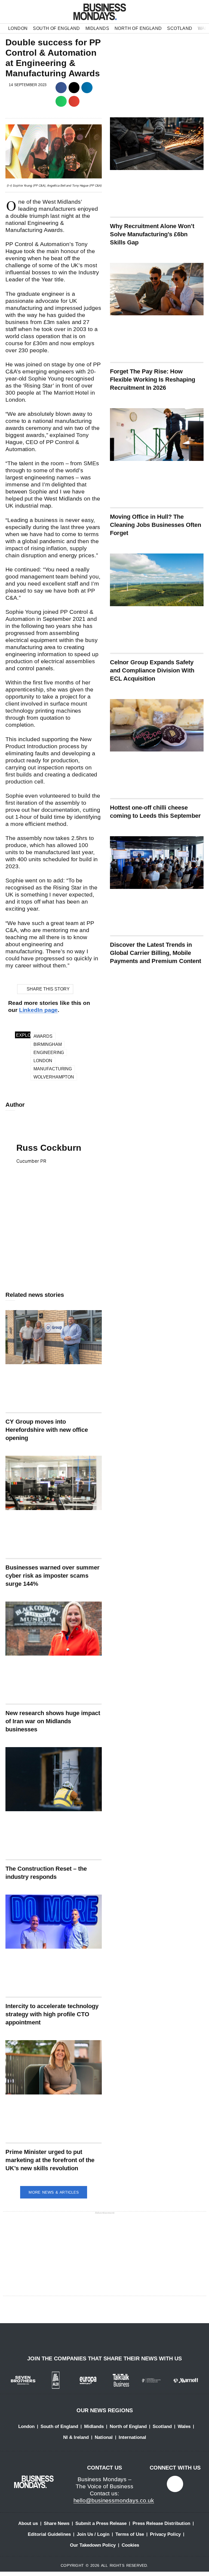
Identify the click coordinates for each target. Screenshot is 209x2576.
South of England (56, 28)
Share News (57, 2523)
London (18, 28)
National (104, 2437)
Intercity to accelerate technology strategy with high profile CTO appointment (52, 2014)
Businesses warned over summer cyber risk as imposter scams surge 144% (53, 1576)
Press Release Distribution (161, 2523)
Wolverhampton (54, 1077)
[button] (61, 88)
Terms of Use (130, 2534)
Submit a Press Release (101, 2523)
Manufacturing (53, 1069)
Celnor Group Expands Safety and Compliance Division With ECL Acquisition (152, 670)
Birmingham (47, 1044)
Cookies (130, 2545)
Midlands (97, 28)
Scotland (180, 28)
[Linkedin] (175, 2484)
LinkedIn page (39, 1010)
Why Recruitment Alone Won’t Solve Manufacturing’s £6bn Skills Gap (152, 234)
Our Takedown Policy (93, 2545)
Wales (184, 2426)
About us (28, 2523)
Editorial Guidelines (49, 2534)
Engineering (49, 1053)
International (132, 2437)
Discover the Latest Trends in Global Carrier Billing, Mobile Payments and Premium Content (156, 953)
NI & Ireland (76, 2437)
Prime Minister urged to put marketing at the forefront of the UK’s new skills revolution (50, 2160)
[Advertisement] (54, 1237)
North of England (138, 28)
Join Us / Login (93, 2534)
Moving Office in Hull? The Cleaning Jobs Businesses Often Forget (156, 525)
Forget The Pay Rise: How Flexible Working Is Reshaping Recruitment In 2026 (153, 380)
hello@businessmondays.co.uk (114, 2500)
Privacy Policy (165, 2534)
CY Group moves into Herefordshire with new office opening (47, 1430)
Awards (43, 1036)
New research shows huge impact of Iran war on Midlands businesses (53, 1721)
